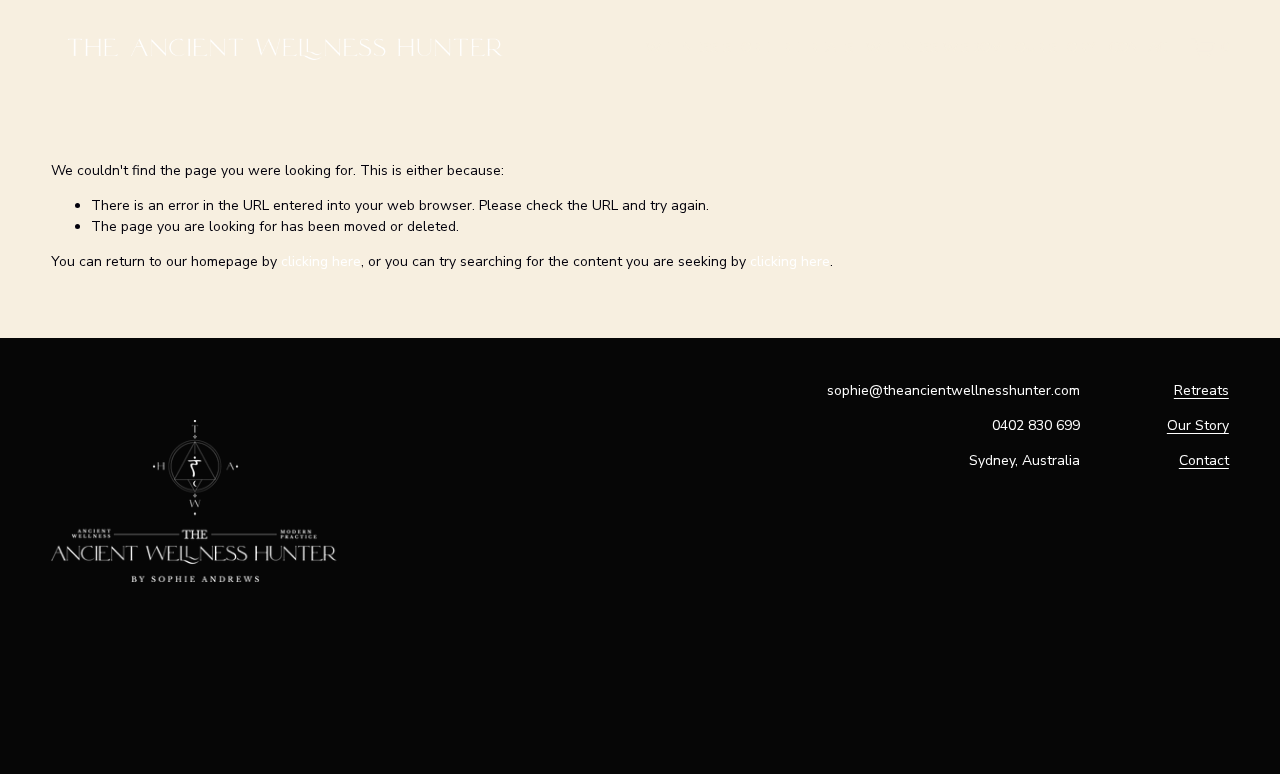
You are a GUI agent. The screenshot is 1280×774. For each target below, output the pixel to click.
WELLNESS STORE (707, 47)
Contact (1204, 460)
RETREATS (818, 47)
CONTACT (1143, 47)
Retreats (1201, 390)
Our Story (1198, 425)
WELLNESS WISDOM (934, 47)
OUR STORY (1055, 47)
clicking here (321, 261)
